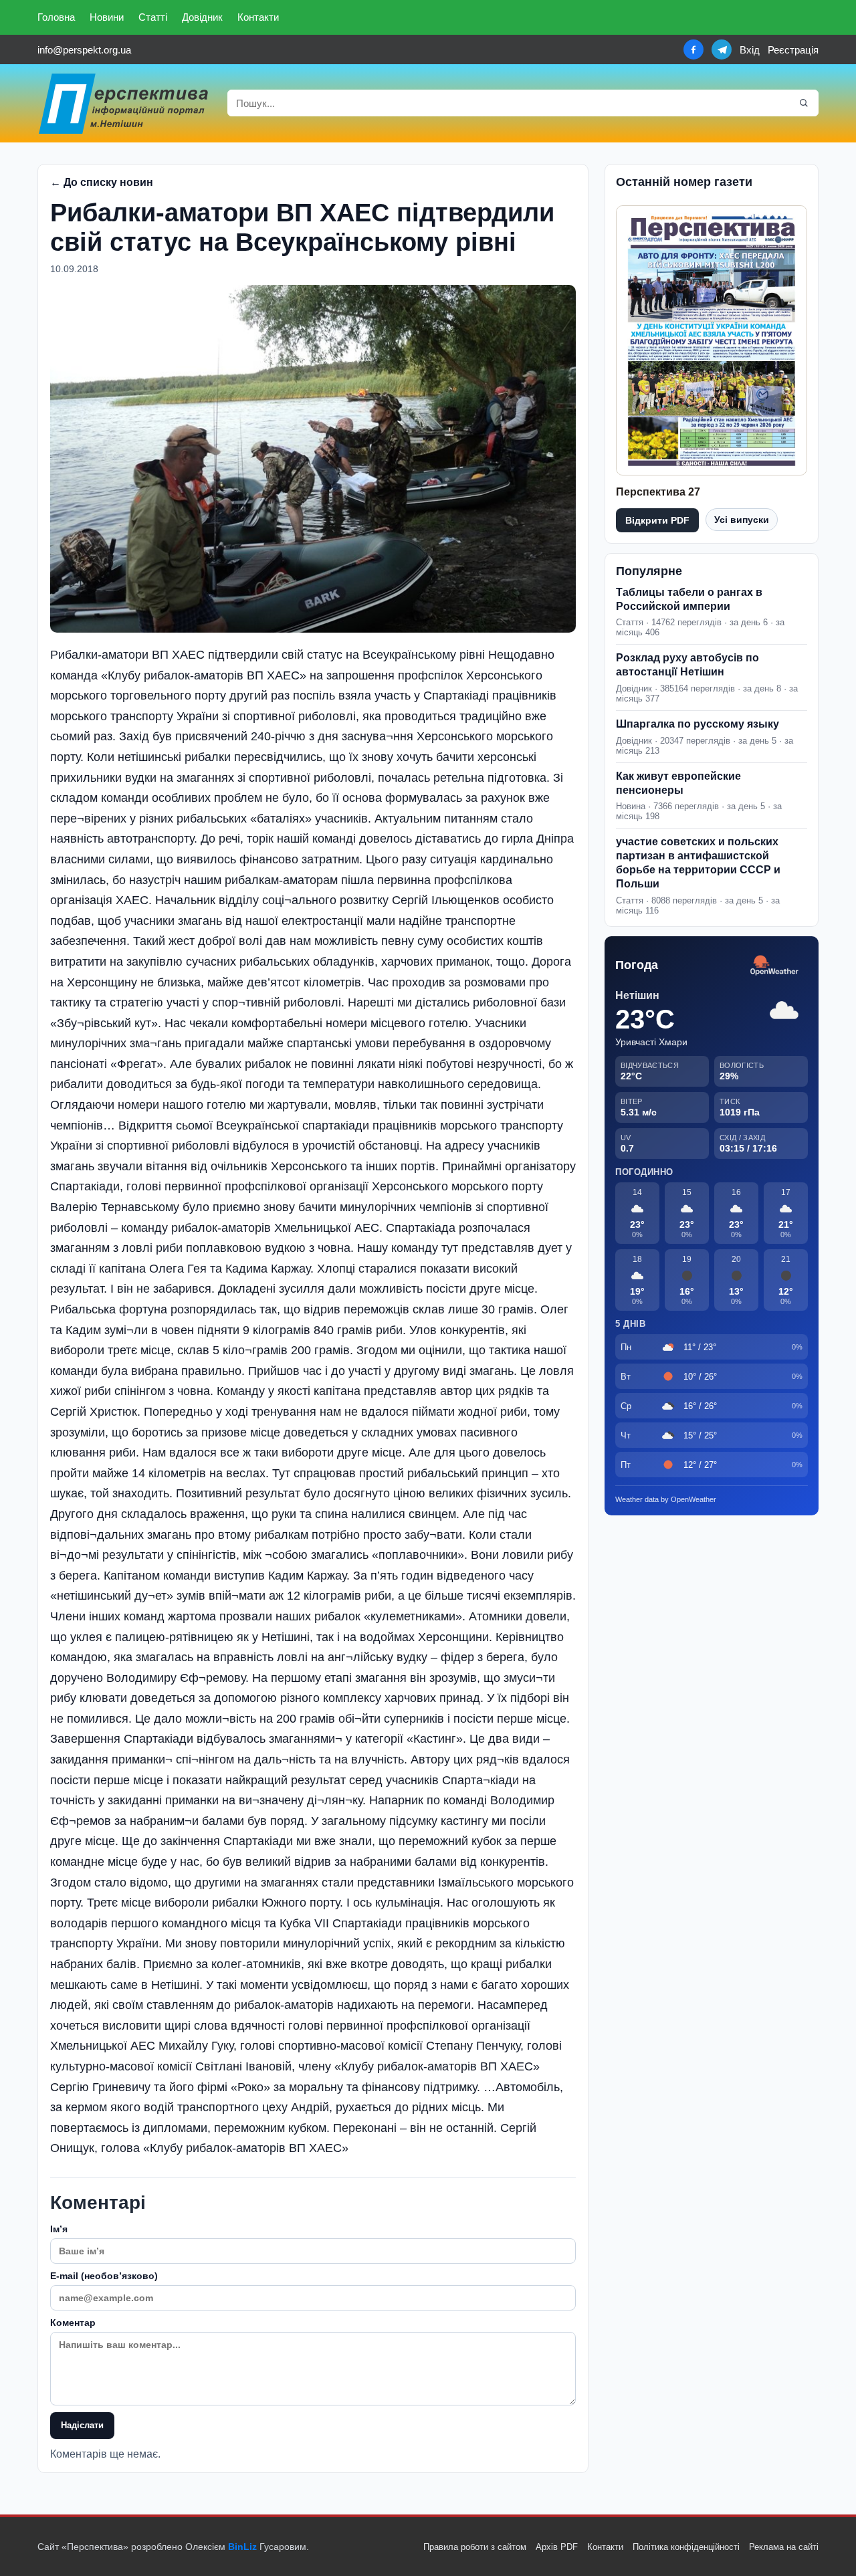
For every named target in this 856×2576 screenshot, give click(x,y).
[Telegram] (722, 49)
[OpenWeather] (774, 966)
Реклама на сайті (784, 2547)
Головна (56, 17)
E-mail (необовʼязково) (104, 2276)
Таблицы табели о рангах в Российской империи (689, 599)
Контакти (258, 17)
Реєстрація (793, 50)
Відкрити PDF (657, 520)
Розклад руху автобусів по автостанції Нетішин (687, 665)
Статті (153, 17)
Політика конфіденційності (686, 2547)
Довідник (202, 17)
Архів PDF (557, 2547)
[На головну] (124, 103)
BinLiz (242, 2547)
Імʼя (59, 2229)
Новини (107, 17)
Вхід (750, 50)
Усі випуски (742, 520)
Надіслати (82, 2425)
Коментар (73, 2323)
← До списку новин (102, 182)
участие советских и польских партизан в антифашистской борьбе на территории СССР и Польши (698, 862)
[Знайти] (804, 103)
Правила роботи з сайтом (475, 2547)
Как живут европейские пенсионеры (678, 783)
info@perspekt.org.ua (84, 50)
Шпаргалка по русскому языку (698, 724)
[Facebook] (693, 49)
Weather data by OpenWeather (666, 1499)
